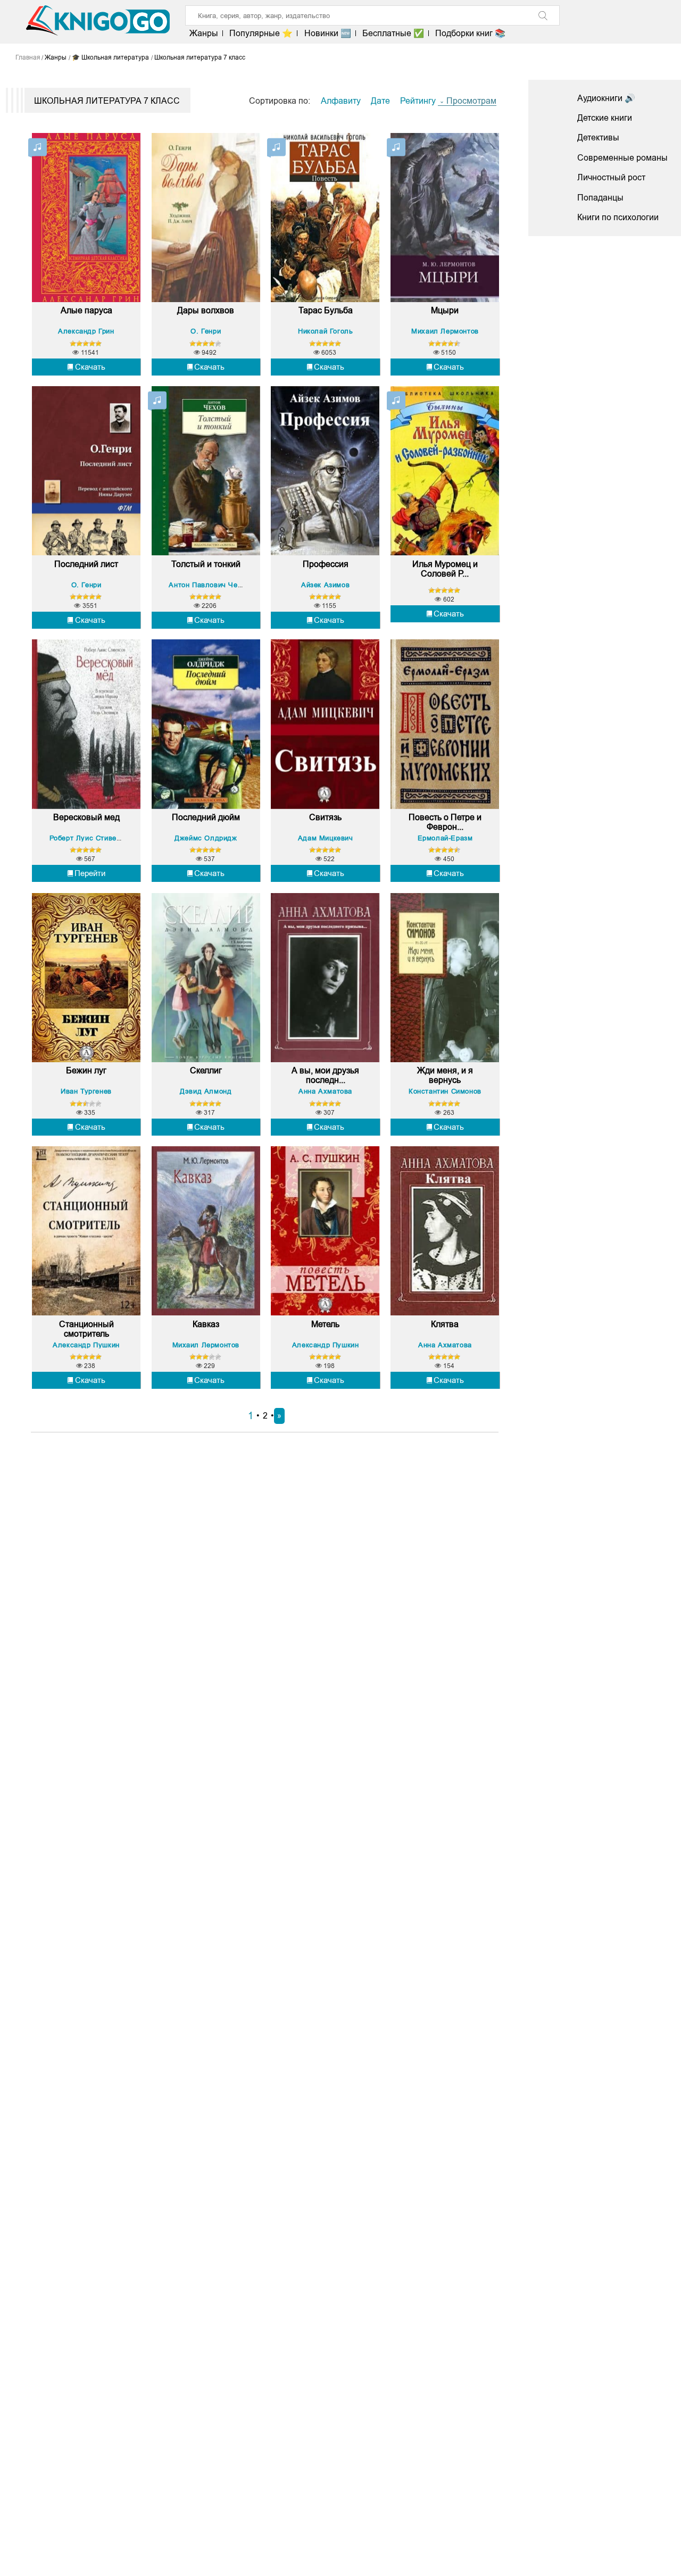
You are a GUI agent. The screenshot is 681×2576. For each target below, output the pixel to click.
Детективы (598, 137)
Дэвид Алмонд (206, 1091)
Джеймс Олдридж (206, 838)
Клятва (445, 1324)
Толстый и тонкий (206, 564)
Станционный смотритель (86, 1329)
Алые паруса (86, 310)
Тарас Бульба (326, 310)
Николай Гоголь (325, 331)
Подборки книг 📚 (470, 33)
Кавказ (206, 1324)
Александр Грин (86, 331)
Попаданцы (600, 198)
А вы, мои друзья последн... (325, 1075)
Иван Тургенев (86, 1091)
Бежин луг (86, 1070)
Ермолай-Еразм (445, 838)
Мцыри (445, 310)
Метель (325, 1324)
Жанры (204, 33)
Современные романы (622, 158)
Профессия (326, 564)
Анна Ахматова (325, 1091)
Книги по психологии (618, 217)
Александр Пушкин (86, 1345)
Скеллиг (206, 1070)
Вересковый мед (86, 817)
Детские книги (605, 118)
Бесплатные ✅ (393, 33)
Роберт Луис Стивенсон (91, 838)
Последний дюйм (206, 817)
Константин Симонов (445, 1091)
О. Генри (206, 331)
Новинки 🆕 (327, 33)
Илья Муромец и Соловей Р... (445, 569)
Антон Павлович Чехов (209, 585)
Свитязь (325, 817)
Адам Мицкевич (326, 838)
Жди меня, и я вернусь (445, 1075)
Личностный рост (611, 177)
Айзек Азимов (325, 585)
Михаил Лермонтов (445, 331)
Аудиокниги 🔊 (606, 98)
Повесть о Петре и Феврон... (445, 822)
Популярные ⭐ (261, 33)
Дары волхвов (206, 310)
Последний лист (86, 564)
